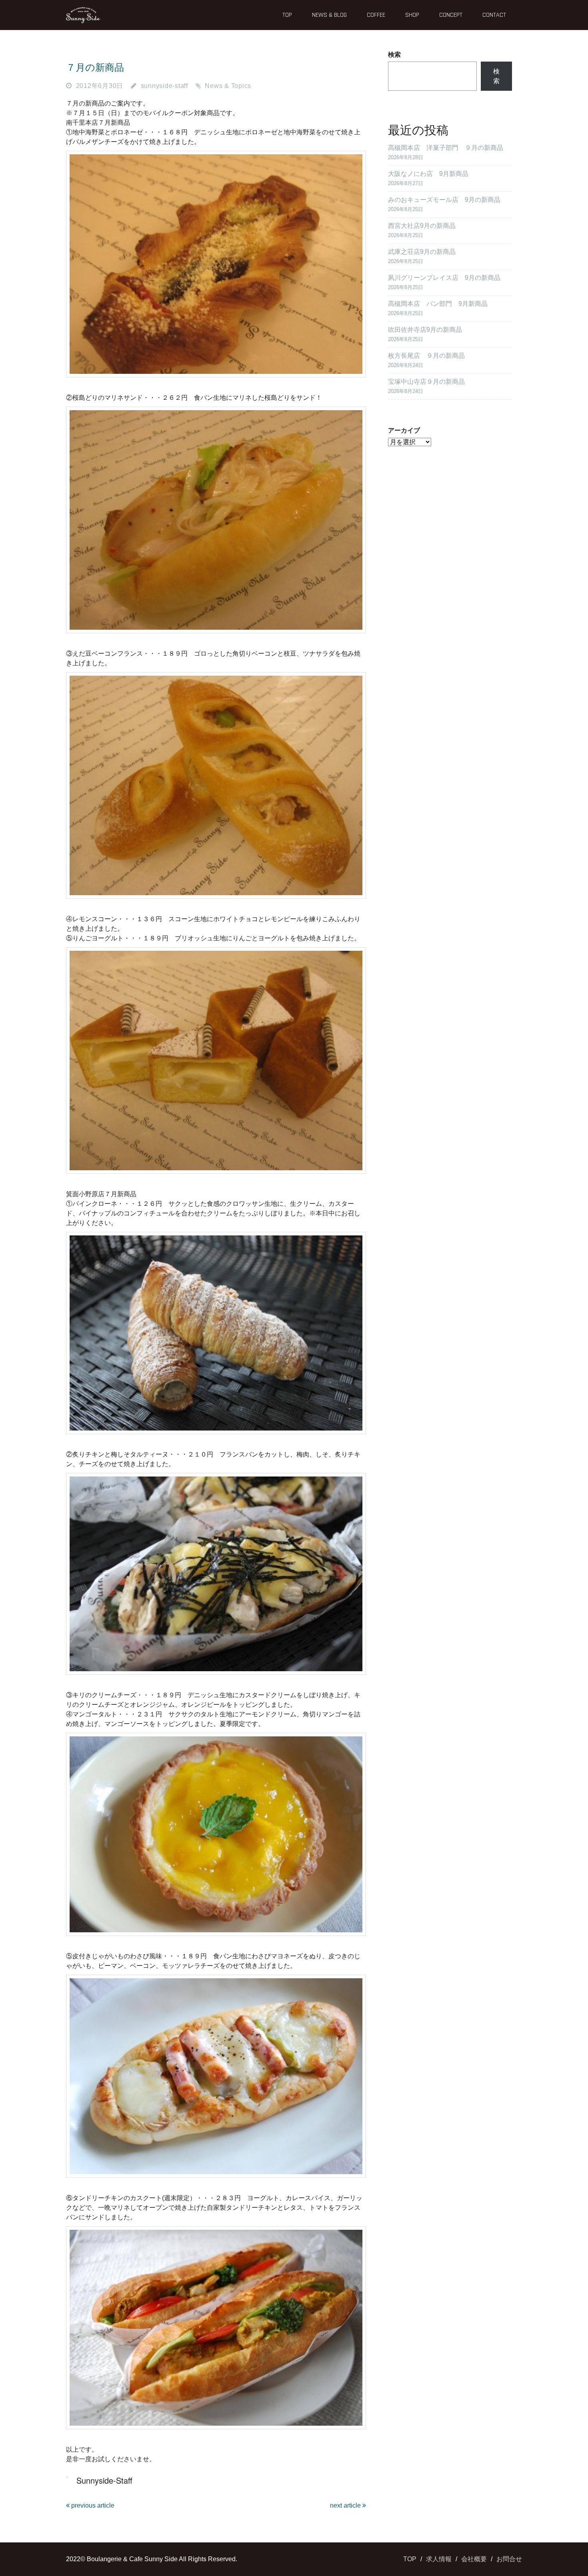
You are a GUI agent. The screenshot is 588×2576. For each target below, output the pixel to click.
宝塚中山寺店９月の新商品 (426, 382)
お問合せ (509, 2559)
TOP (287, 15)
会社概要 (474, 2559)
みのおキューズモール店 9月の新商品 (444, 200)
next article (346, 2505)
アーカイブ (404, 430)
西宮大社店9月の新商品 (422, 226)
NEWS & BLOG (329, 15)
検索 (394, 55)
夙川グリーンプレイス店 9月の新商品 (444, 278)
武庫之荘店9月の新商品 (422, 252)
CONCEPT (451, 15)
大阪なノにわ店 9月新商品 (428, 174)
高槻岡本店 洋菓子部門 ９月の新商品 (446, 148)
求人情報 (439, 2559)
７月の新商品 (95, 67)
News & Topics (228, 86)
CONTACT (494, 15)
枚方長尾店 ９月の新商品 (426, 356)
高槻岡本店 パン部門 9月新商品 (438, 304)
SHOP (412, 15)
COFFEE (376, 15)
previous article (92, 2505)
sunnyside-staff (164, 86)
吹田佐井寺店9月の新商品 (425, 330)
